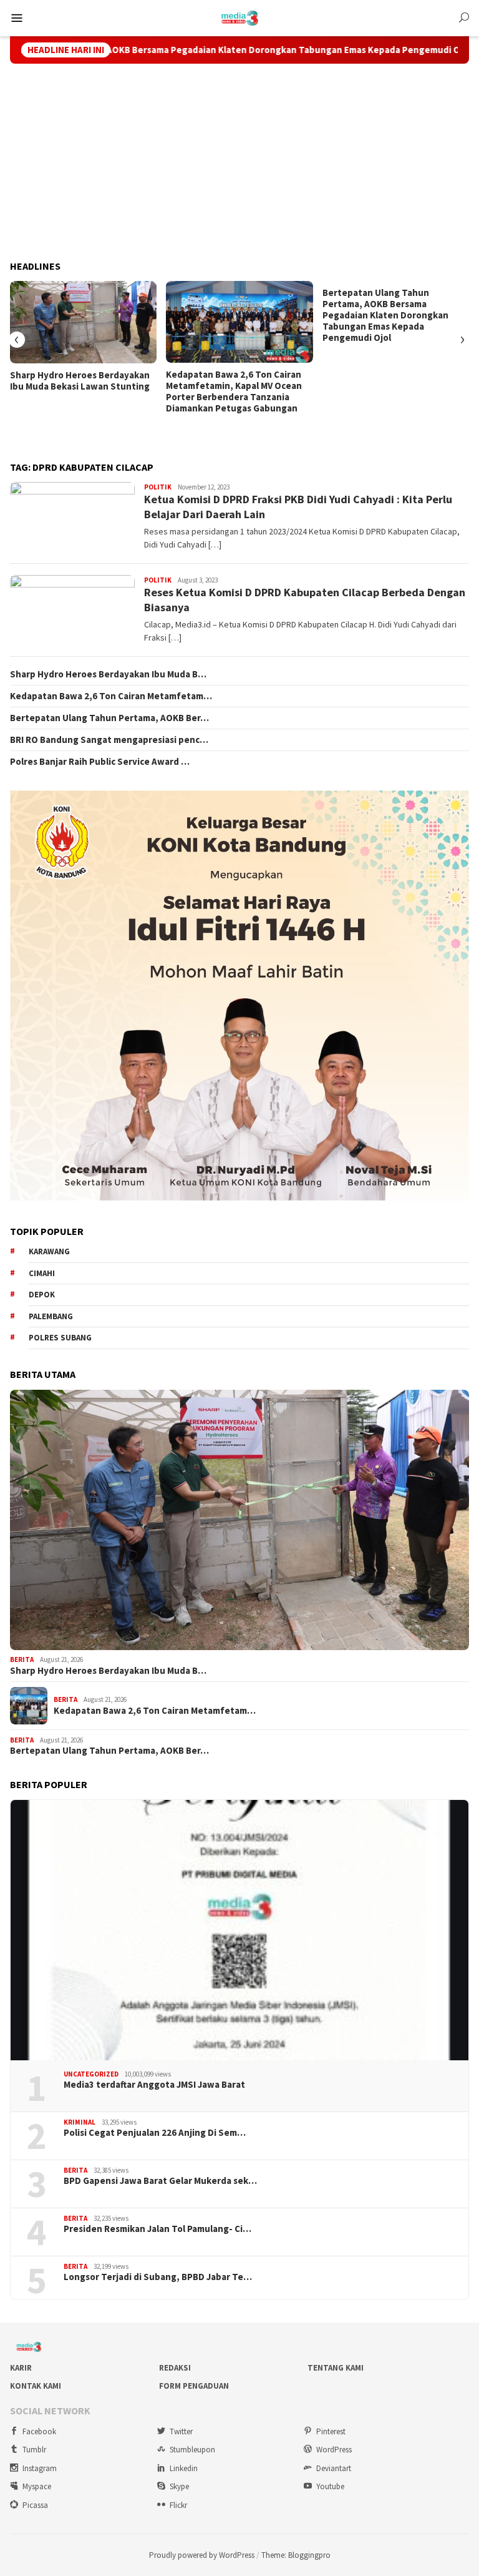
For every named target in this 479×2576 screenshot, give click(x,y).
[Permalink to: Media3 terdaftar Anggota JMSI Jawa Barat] (239, 1930)
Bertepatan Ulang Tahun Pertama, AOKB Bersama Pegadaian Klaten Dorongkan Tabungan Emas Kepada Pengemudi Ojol (385, 315)
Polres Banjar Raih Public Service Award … (100, 762)
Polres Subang (60, 1338)
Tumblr (34, 2450)
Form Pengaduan (194, 2386)
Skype (179, 2486)
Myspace (37, 2486)
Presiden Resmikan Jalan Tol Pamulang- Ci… (157, 2229)
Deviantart (334, 2468)
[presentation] (17, 340)
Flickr (178, 2505)
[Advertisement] (239, 162)
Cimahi (42, 1273)
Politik (158, 487)
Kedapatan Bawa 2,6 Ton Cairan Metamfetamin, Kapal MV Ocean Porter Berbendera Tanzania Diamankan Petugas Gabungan (234, 391)
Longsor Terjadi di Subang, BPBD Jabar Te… (158, 2277)
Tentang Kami (336, 2368)
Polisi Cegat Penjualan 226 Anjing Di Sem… (155, 2133)
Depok (42, 1295)
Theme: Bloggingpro (296, 2555)
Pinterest (331, 2431)
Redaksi (175, 2368)
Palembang (51, 1316)
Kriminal (80, 2122)
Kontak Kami (36, 2386)
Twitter (181, 2431)
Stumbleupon (192, 2450)
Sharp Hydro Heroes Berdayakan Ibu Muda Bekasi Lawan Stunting (80, 381)
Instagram (40, 2468)
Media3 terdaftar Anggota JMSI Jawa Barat (154, 2085)
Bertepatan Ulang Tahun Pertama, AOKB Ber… (109, 718)
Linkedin (184, 2468)
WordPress (334, 2450)
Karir (21, 2368)
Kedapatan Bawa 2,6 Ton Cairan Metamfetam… (111, 696)
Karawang (49, 1251)
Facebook (39, 2431)
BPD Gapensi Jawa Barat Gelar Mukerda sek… (160, 2181)
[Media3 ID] (240, 17)
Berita (22, 1659)
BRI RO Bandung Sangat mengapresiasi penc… (109, 740)
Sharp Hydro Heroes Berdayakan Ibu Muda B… (108, 674)
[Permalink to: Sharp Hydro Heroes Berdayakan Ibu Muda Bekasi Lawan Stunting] (83, 322)
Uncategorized (91, 2074)
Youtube (330, 2486)
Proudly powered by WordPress (202, 2555)
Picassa (35, 2505)
